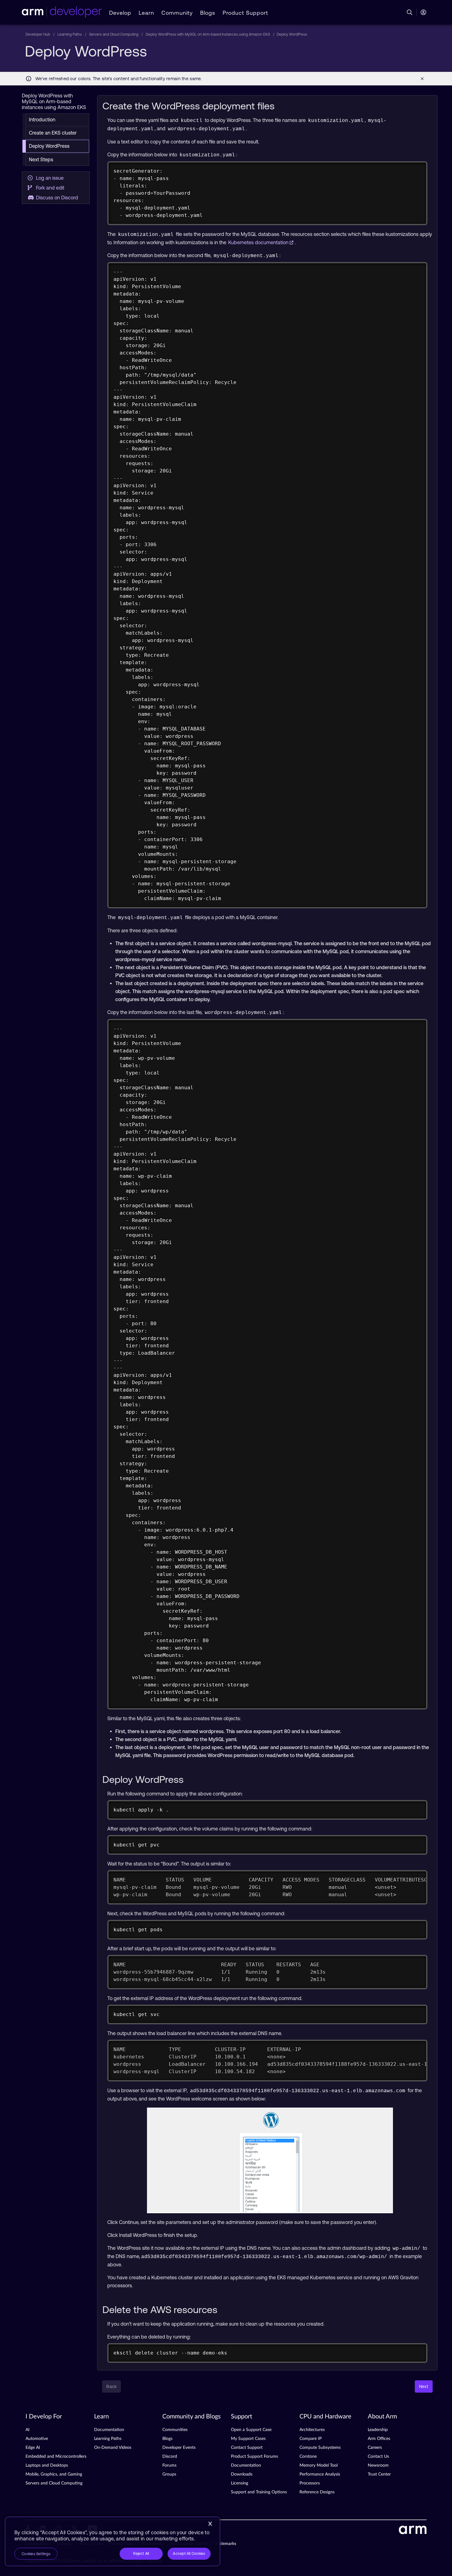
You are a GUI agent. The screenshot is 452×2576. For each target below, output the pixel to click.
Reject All (141, 2554)
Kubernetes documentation (259, 242)
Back (111, 2386)
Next (424, 2386)
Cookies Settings (36, 2554)
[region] (113, 2541)
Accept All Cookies (189, 2554)
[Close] (210, 2524)
